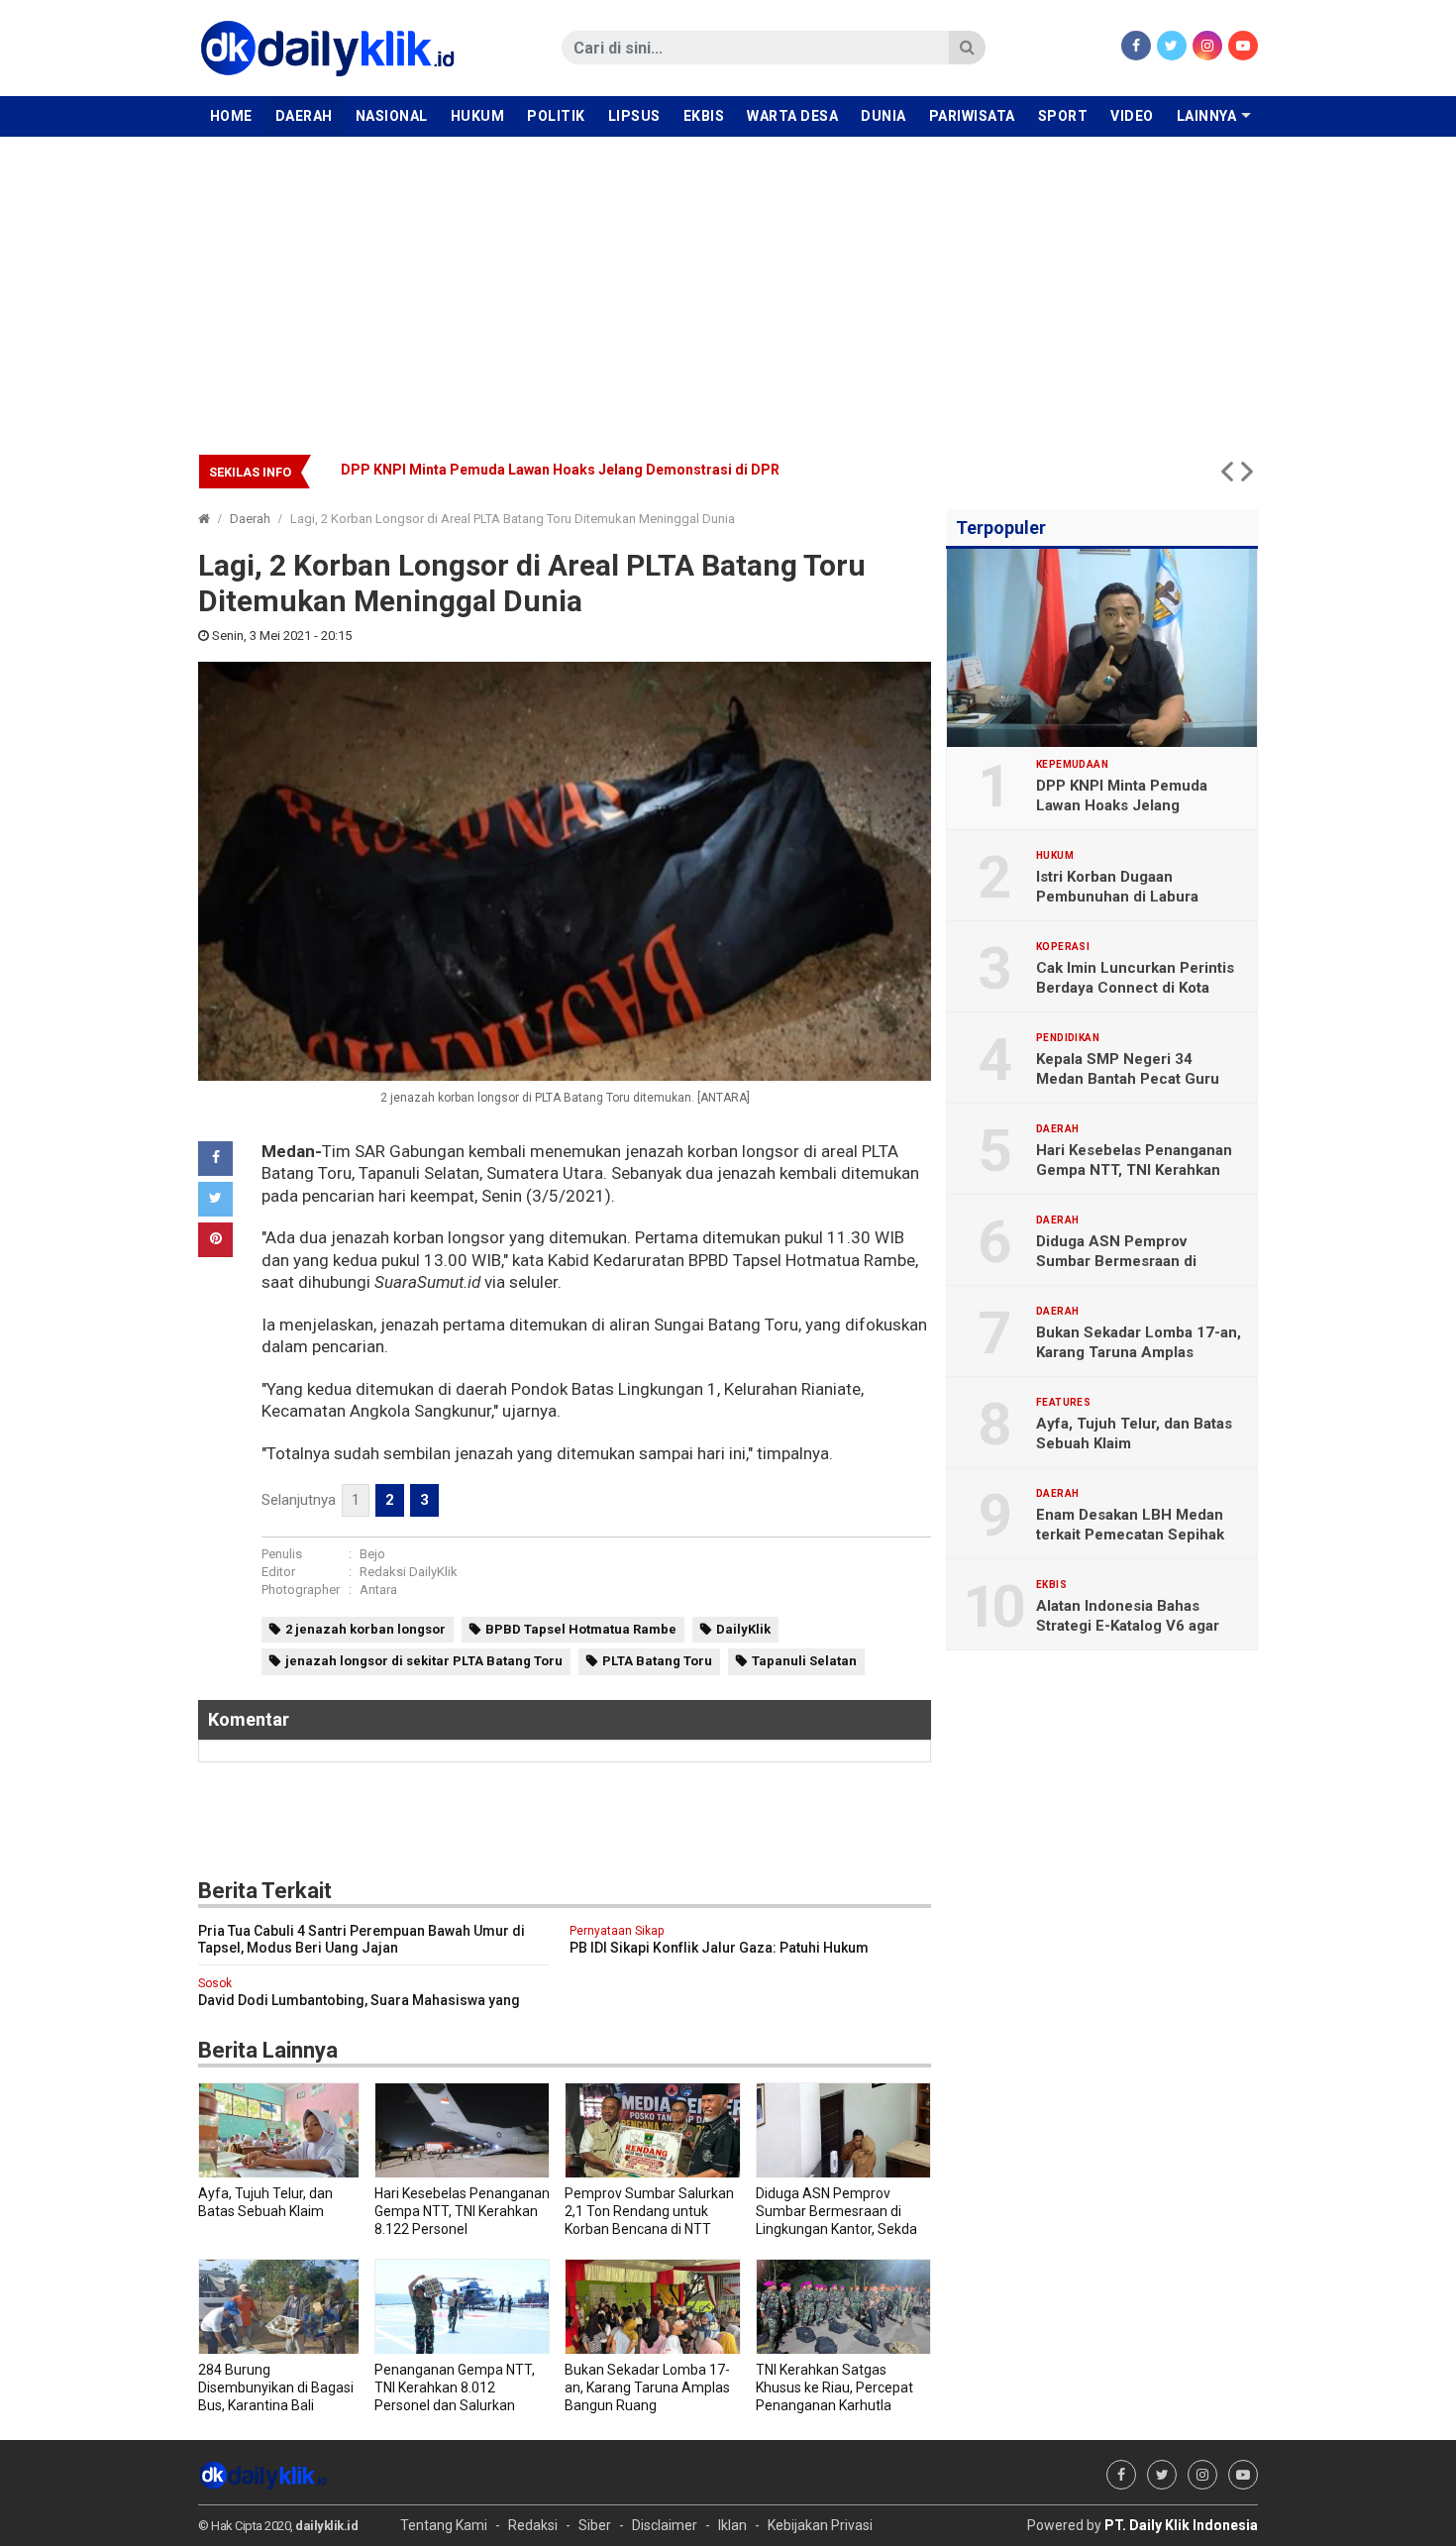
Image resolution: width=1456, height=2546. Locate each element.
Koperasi (1063, 947)
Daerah (304, 116)
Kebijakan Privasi (820, 2525)
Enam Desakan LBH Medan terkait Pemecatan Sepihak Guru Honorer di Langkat (1130, 1535)
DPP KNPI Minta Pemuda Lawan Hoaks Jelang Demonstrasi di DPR (1122, 805)
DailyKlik (743, 1629)
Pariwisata (972, 116)
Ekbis (704, 116)
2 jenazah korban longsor (365, 1629)
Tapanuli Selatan (804, 1661)
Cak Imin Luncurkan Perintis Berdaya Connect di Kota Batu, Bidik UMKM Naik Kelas (613, 470)
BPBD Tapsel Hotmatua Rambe (581, 1629)
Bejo (372, 1554)
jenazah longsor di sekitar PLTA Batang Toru (424, 1661)
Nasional (392, 116)
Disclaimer (665, 2525)
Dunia (884, 116)
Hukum (478, 116)
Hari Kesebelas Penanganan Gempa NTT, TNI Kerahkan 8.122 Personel (1134, 1170)
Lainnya (1207, 116)
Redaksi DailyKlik (409, 1572)
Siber (595, 2525)
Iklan (732, 2525)
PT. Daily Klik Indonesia (1181, 2525)
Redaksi (533, 2525)
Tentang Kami (444, 2525)
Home (231, 116)
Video (1132, 116)
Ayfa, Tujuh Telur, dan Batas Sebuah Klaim (1134, 1433)
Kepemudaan (1072, 765)
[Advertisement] (728, 285)
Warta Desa (792, 116)
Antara (378, 1590)
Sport (1063, 116)
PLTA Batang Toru (657, 1661)
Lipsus (634, 116)
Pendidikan (1068, 1038)
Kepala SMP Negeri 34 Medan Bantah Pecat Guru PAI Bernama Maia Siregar (1128, 1079)
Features (1063, 1403)
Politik (556, 116)
